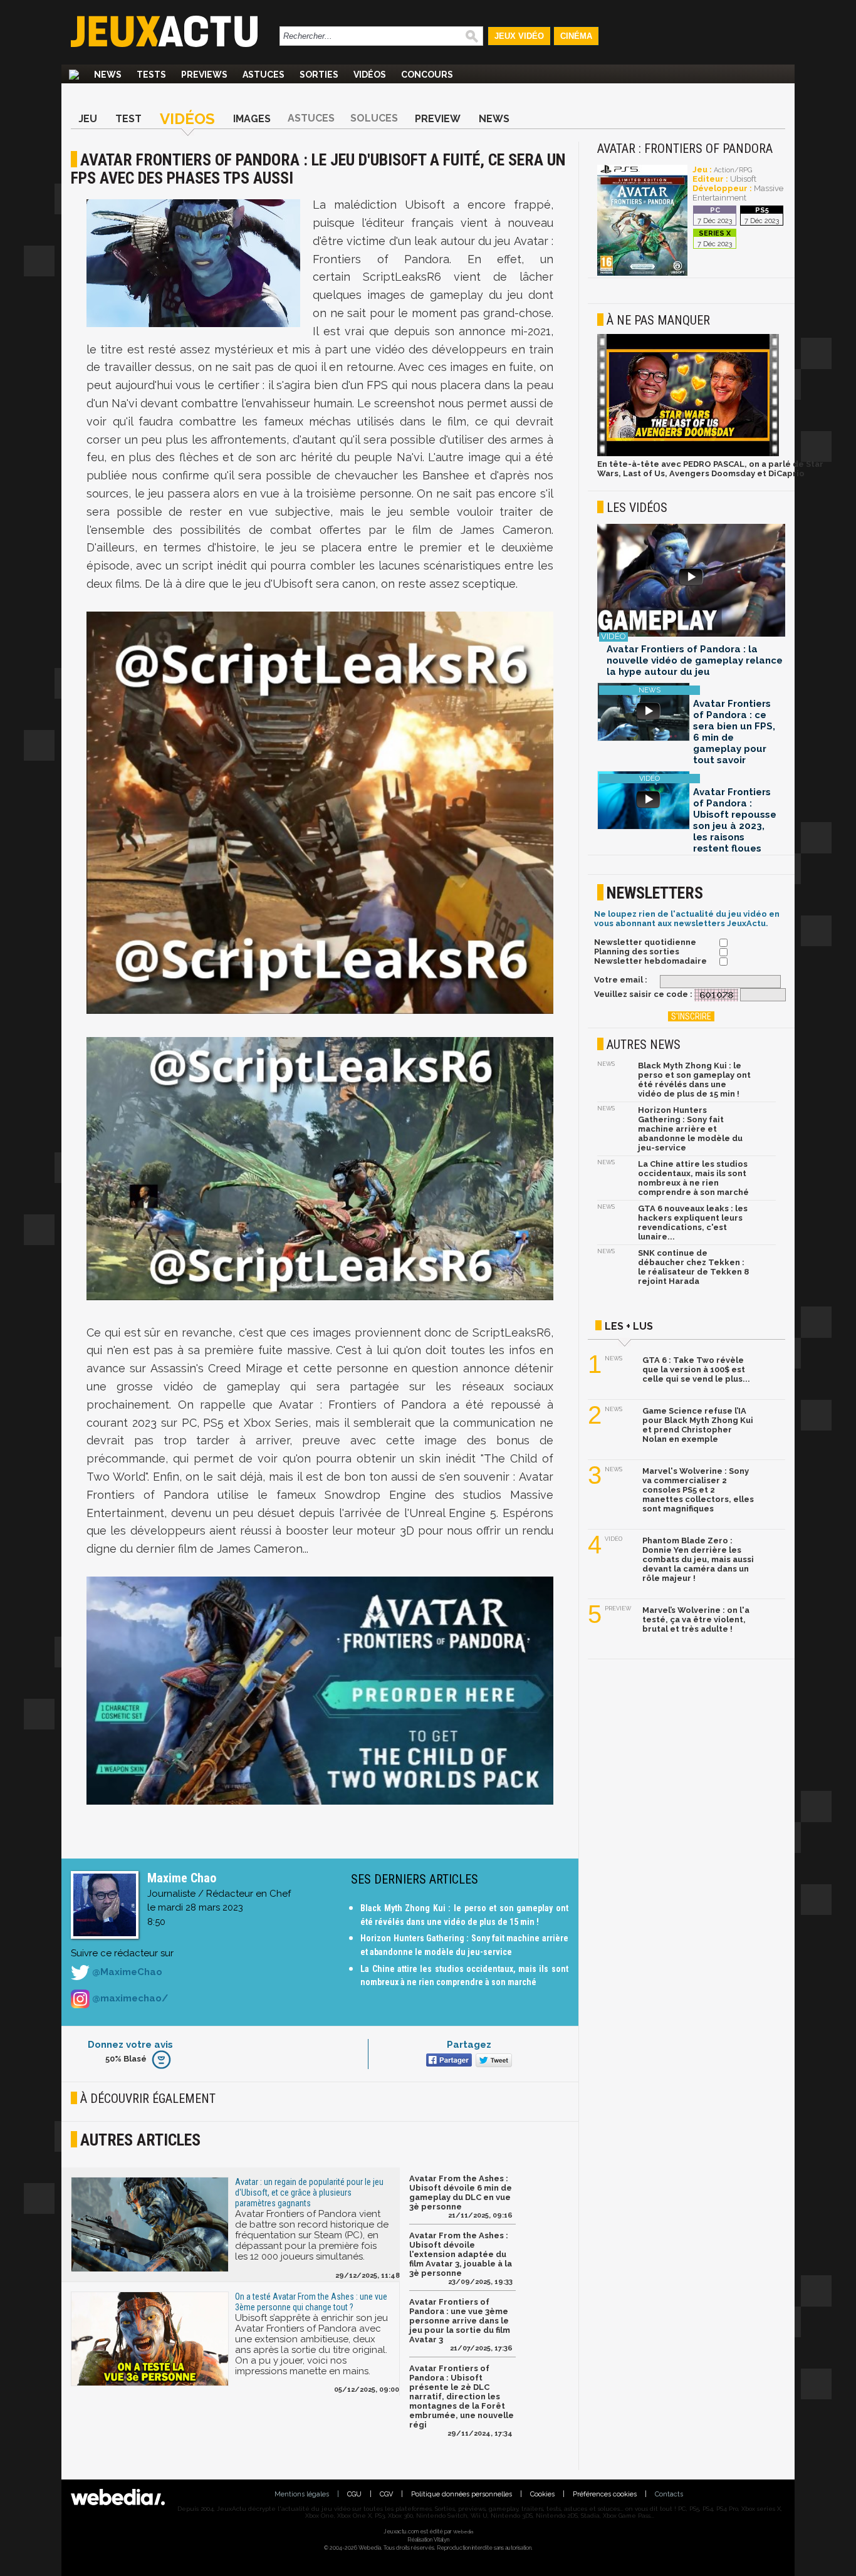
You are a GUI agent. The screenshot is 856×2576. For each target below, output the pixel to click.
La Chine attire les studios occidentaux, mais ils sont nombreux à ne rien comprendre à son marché (693, 1178)
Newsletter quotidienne (645, 942)
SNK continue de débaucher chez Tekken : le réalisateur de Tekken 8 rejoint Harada (693, 1267)
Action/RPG (733, 170)
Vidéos (370, 75)
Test (128, 119)
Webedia (463, 2532)
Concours (427, 75)
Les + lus (629, 1326)
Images (252, 119)
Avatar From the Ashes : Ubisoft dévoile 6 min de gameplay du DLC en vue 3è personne (461, 2193)
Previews (204, 75)
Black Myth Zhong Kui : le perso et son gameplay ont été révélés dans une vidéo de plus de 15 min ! (694, 1080)
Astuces (264, 75)
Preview (438, 119)
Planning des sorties (637, 952)
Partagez (469, 2045)
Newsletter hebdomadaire (650, 961)
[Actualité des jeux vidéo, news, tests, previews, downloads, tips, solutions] (74, 75)
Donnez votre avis (130, 2045)
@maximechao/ (129, 1998)
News (108, 75)
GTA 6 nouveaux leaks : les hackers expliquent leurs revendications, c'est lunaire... (693, 1223)
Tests (151, 75)
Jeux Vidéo (519, 36)
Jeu (88, 119)
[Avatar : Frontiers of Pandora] (642, 274)
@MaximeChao (126, 1972)
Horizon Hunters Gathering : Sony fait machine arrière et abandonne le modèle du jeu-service (690, 1129)
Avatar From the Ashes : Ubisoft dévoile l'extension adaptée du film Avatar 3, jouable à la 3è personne (461, 2254)
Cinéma (576, 36)
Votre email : (621, 980)
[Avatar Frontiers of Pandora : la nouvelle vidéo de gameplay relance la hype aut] (691, 581)
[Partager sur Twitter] (492, 2061)
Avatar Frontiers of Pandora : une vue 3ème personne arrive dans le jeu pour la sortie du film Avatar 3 (460, 2321)
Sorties (319, 75)
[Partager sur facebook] (448, 2061)
